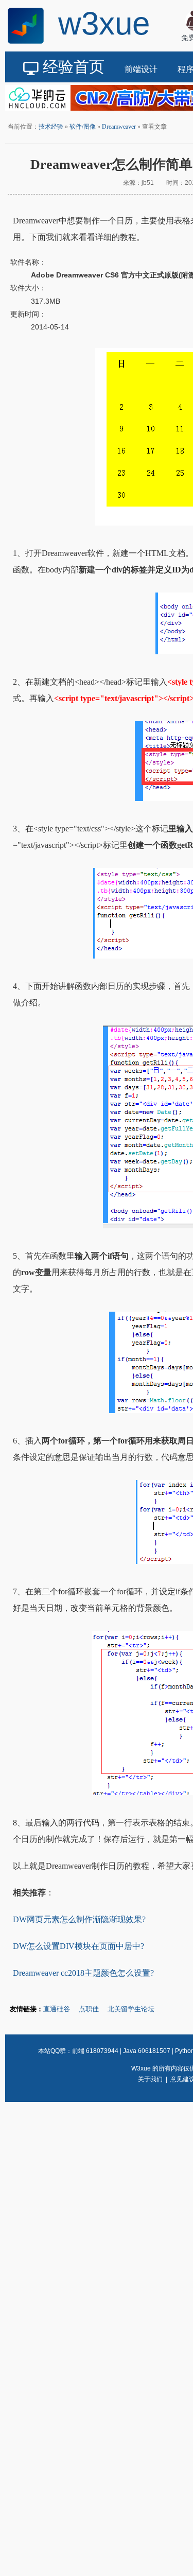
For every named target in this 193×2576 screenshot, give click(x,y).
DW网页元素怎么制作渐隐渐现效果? (79, 1919)
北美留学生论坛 (131, 2009)
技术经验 (51, 127)
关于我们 (150, 2079)
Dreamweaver (119, 127)
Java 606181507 (147, 2051)
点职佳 (89, 2009)
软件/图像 (83, 127)
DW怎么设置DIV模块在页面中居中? (78, 1946)
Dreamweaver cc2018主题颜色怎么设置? (83, 1973)
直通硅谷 (57, 2009)
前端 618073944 (95, 2051)
